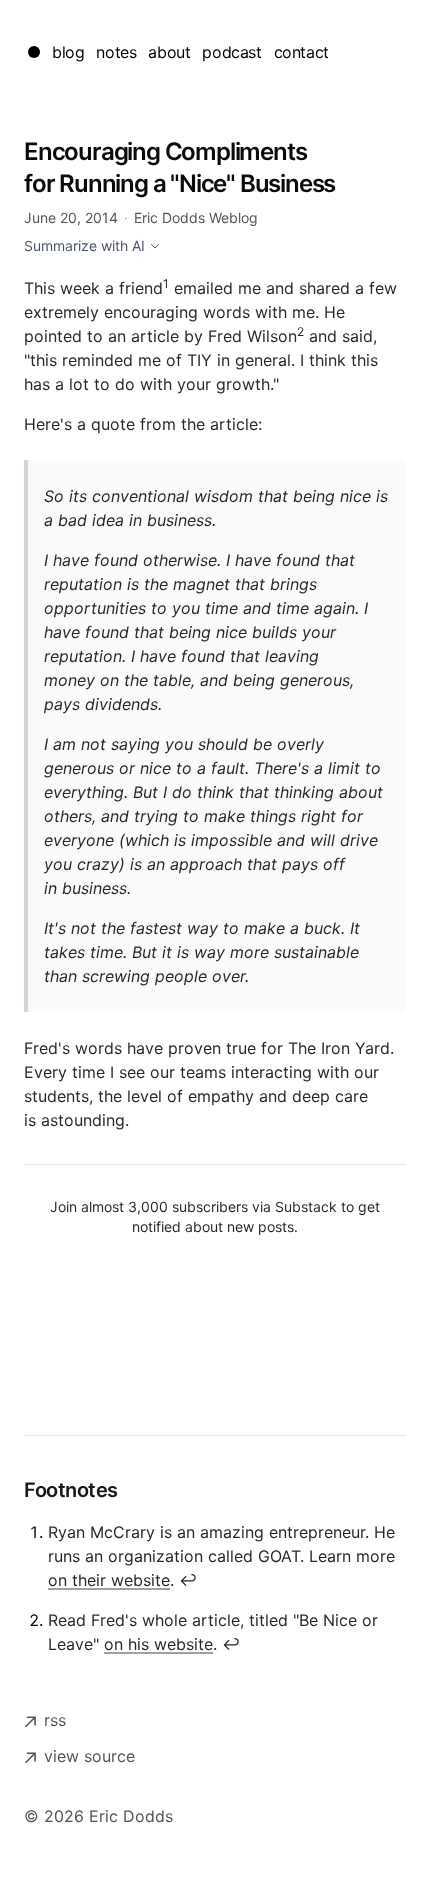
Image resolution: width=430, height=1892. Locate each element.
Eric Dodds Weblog (196, 217)
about (169, 52)
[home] (34, 52)
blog (68, 52)
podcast (231, 52)
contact (301, 52)
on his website (158, 1644)
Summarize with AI (84, 245)
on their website (109, 1580)
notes (116, 52)
